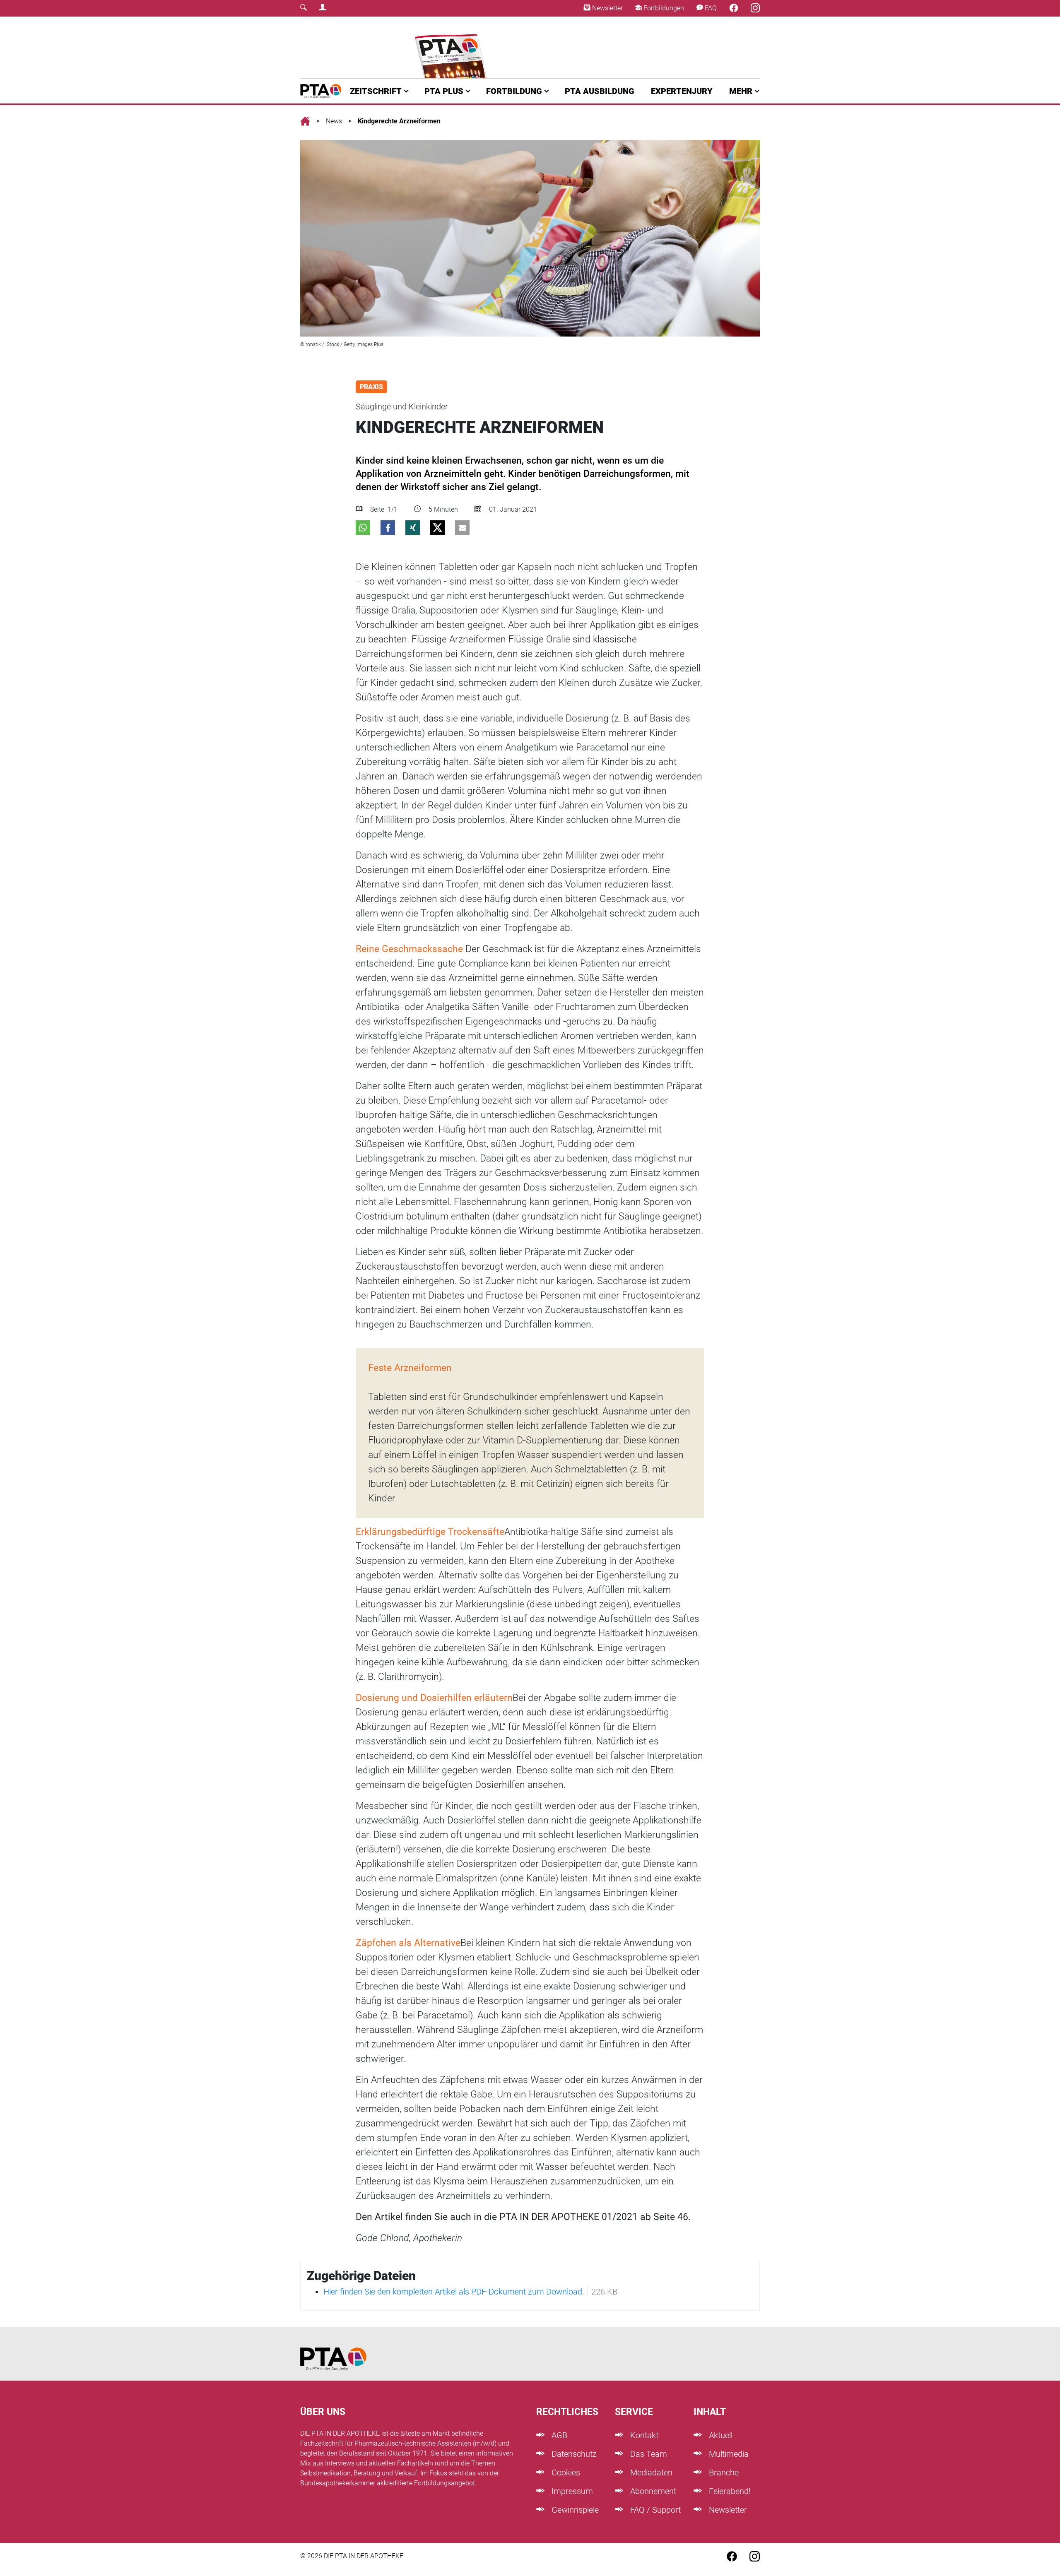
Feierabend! (729, 2491)
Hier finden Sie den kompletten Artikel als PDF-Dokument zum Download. (454, 2292)
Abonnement (652, 2491)
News (334, 121)
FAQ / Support (654, 2510)
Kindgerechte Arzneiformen (399, 121)
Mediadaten (650, 2473)
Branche (723, 2473)
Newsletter (607, 8)
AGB (558, 2435)
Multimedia (728, 2454)
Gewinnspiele (574, 2510)
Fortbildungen (663, 8)
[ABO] (452, 47)
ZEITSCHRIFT (376, 91)
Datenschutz (573, 2454)
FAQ (710, 8)
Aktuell (720, 2435)
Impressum (571, 2491)
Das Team (648, 2454)
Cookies (565, 2473)
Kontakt (643, 2435)
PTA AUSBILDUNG (600, 91)
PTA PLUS (444, 91)
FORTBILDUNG (514, 91)
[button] (363, 528)
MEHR (741, 91)
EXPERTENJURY (682, 91)
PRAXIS (371, 387)
